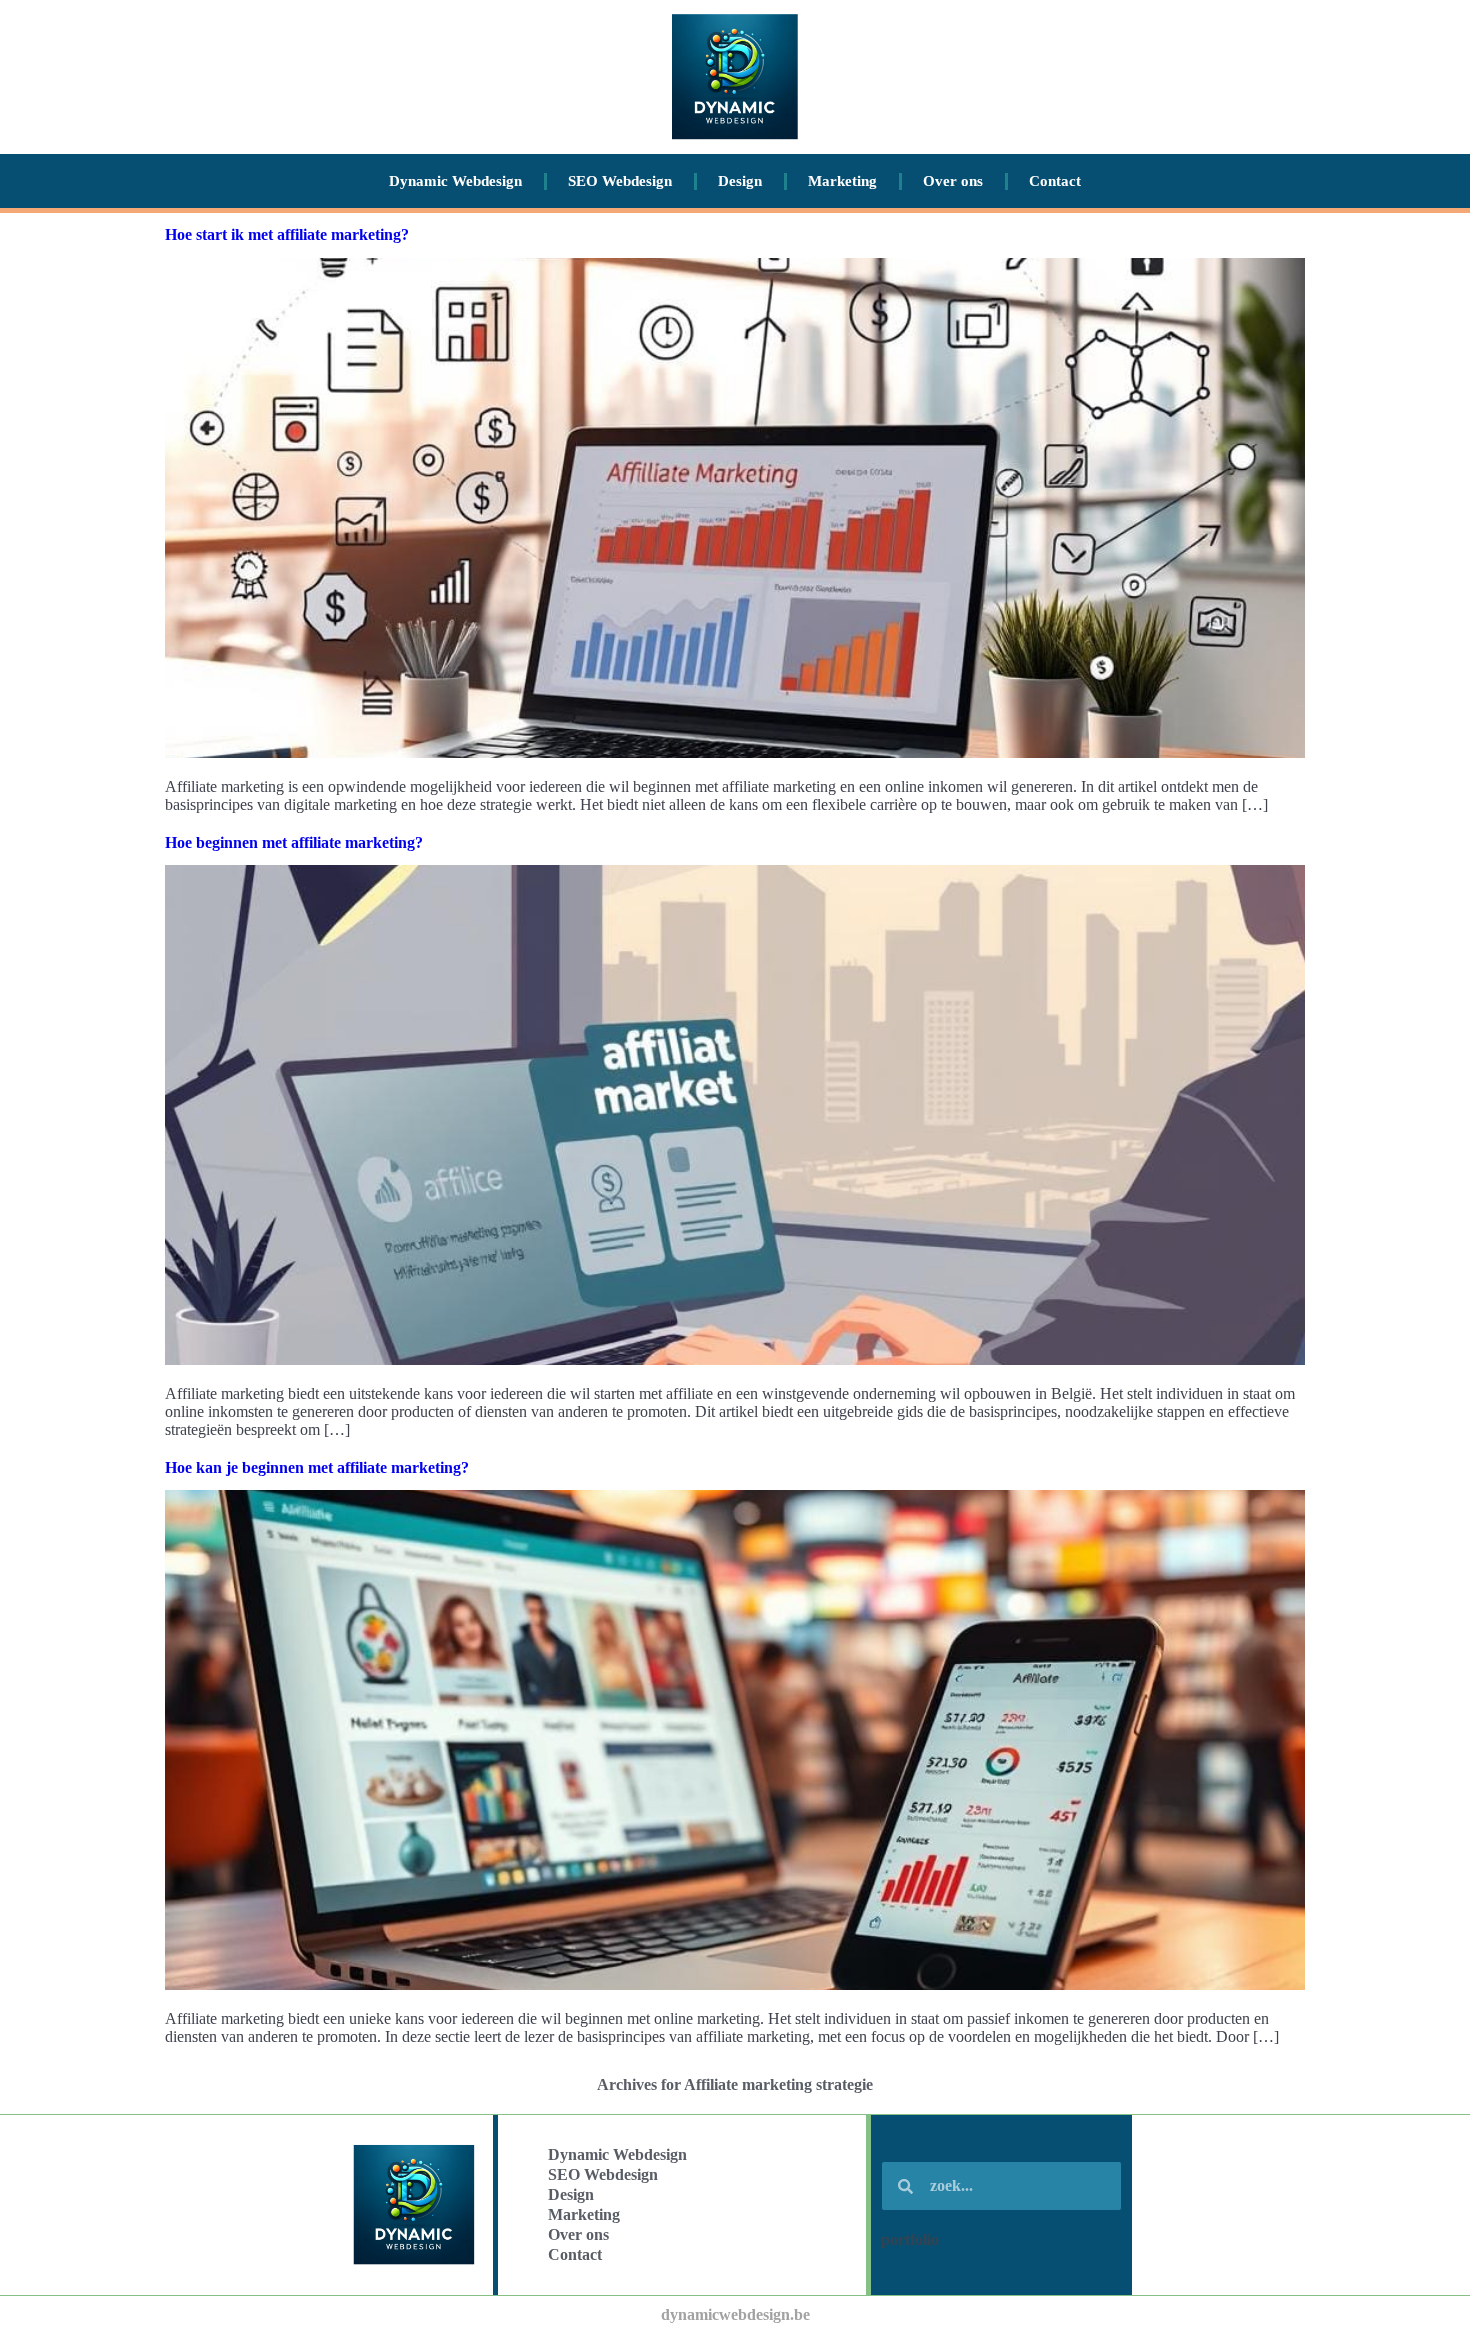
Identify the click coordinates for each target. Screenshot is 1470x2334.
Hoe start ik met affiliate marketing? (287, 234)
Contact (1055, 181)
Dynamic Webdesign (455, 181)
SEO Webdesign (620, 181)
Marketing (842, 181)
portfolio (910, 2239)
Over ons (953, 181)
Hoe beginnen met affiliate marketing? (294, 842)
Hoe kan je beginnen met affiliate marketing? (317, 1467)
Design (740, 181)
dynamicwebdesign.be (735, 2314)
